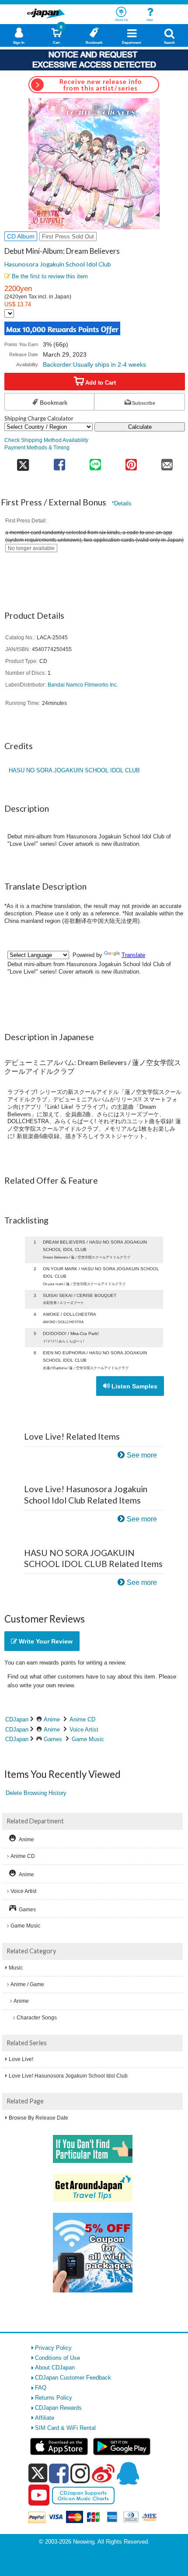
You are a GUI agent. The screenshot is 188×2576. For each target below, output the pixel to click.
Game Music (88, 1739)
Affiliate (45, 2418)
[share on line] (95, 462)
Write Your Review (45, 1641)
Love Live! (21, 2059)
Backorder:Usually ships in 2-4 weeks (94, 364)
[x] (38, 2473)
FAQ (41, 2388)
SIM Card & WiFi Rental (65, 2428)
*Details (122, 503)
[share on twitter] (23, 462)
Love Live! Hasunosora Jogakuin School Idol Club (68, 2076)
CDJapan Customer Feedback (73, 2378)
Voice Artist (84, 1730)
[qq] (128, 2473)
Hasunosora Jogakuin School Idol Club (58, 264)
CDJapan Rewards (58, 2408)
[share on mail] (167, 462)
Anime (52, 1719)
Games (53, 1739)
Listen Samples (134, 1386)
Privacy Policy (53, 2348)
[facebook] (59, 2473)
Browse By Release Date (38, 2118)
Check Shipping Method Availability (46, 440)
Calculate (140, 427)
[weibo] (103, 2473)
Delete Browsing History (36, 1793)
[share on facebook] (59, 462)
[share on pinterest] (131, 462)
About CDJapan (55, 2367)
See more (142, 1455)
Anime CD (82, 1719)
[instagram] (80, 2473)
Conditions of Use (57, 2358)
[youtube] (39, 2495)
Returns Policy (54, 2398)
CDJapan (17, 1719)
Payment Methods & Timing (37, 447)
